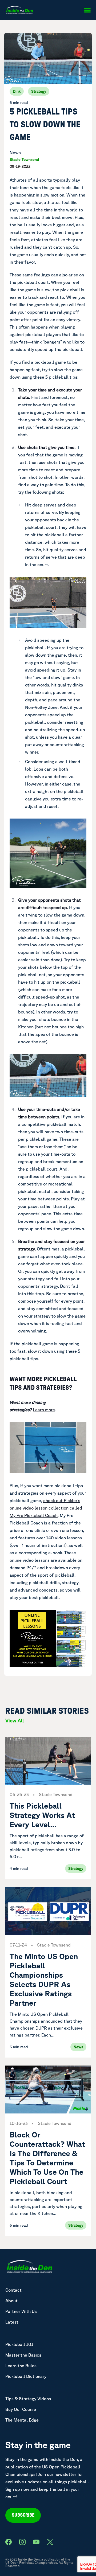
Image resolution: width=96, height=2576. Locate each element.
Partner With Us (21, 2311)
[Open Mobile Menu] (87, 10)
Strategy (39, 91)
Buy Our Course (21, 2409)
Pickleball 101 (19, 2344)
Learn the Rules (21, 2366)
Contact (13, 2290)
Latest (12, 2322)
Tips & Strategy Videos (28, 2399)
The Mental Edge (22, 2420)
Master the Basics (23, 2355)
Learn (44, 1410)
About (11, 2301)
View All (15, 1720)
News (15, 153)
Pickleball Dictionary (26, 2376)
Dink (17, 91)
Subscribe (23, 2515)
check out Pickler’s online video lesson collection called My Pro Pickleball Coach (46, 1508)
